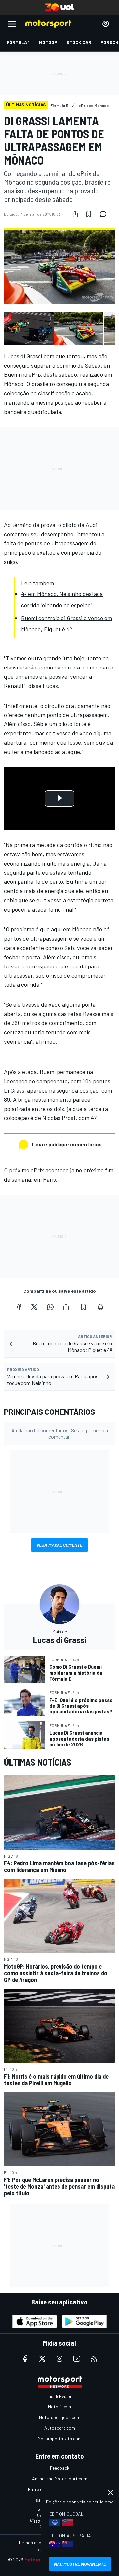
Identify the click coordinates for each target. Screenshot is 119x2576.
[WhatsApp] (50, 1307)
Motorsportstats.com (60, 2438)
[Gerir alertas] (100, 1307)
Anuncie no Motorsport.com (60, 2478)
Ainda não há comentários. (60, 1433)
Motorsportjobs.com (60, 2417)
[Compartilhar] (75, 214)
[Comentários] (105, 214)
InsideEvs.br (60, 2396)
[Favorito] (89, 214)
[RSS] (94, 2359)
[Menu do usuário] (106, 24)
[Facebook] (19, 1307)
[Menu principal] (12, 24)
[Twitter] (34, 1307)
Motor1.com (59, 2407)
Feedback (60, 2468)
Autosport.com (60, 2428)
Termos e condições (38, 2542)
